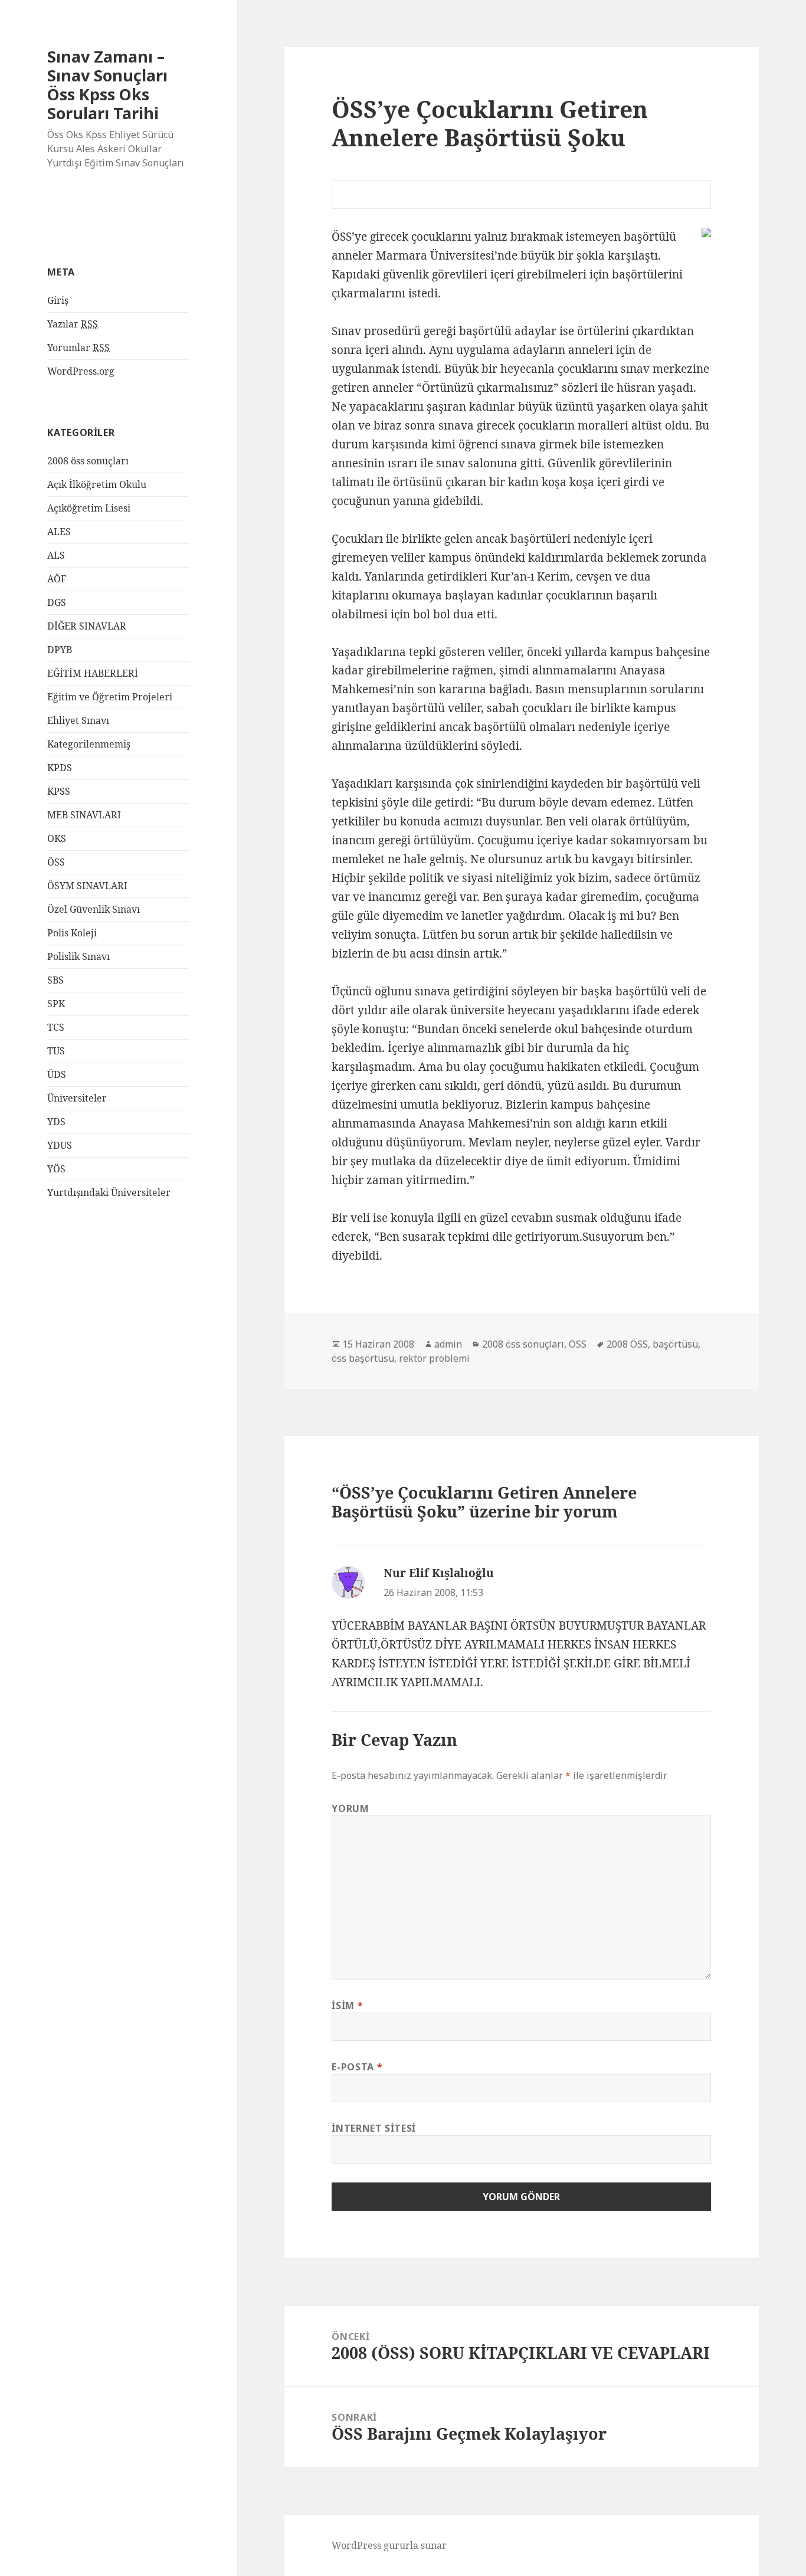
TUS (56, 1051)
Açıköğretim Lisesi (89, 508)
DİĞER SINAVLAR (87, 626)
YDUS (60, 1145)
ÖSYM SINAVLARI (87, 886)
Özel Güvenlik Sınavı (94, 909)
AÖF (57, 579)
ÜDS (57, 1074)
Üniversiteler (77, 1098)
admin (448, 1344)
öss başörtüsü (363, 1358)
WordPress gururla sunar (389, 2545)
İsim (347, 2005)
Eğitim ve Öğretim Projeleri (110, 697)
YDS (56, 1122)
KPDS (60, 768)
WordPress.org (81, 371)
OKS (57, 838)
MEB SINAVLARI (84, 815)
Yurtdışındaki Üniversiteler (109, 1192)
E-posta (357, 2067)
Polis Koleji (72, 933)
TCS (56, 1027)
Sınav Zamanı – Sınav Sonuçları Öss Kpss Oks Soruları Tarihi (107, 85)
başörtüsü (675, 1344)
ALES (59, 532)
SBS (55, 980)
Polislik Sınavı (78, 956)
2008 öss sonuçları (88, 461)
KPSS (59, 791)
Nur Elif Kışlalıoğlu (439, 1573)
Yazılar (73, 324)
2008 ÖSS (627, 1344)
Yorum (350, 1808)
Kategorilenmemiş (89, 744)
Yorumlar (78, 348)
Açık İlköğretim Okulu (97, 484)
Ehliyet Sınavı (78, 720)
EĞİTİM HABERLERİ (93, 673)
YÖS (56, 1169)
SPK (56, 1004)
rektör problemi (434, 1358)
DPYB (60, 650)
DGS (57, 602)
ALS (56, 555)
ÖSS (56, 862)
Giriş (58, 300)
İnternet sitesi (374, 2128)
